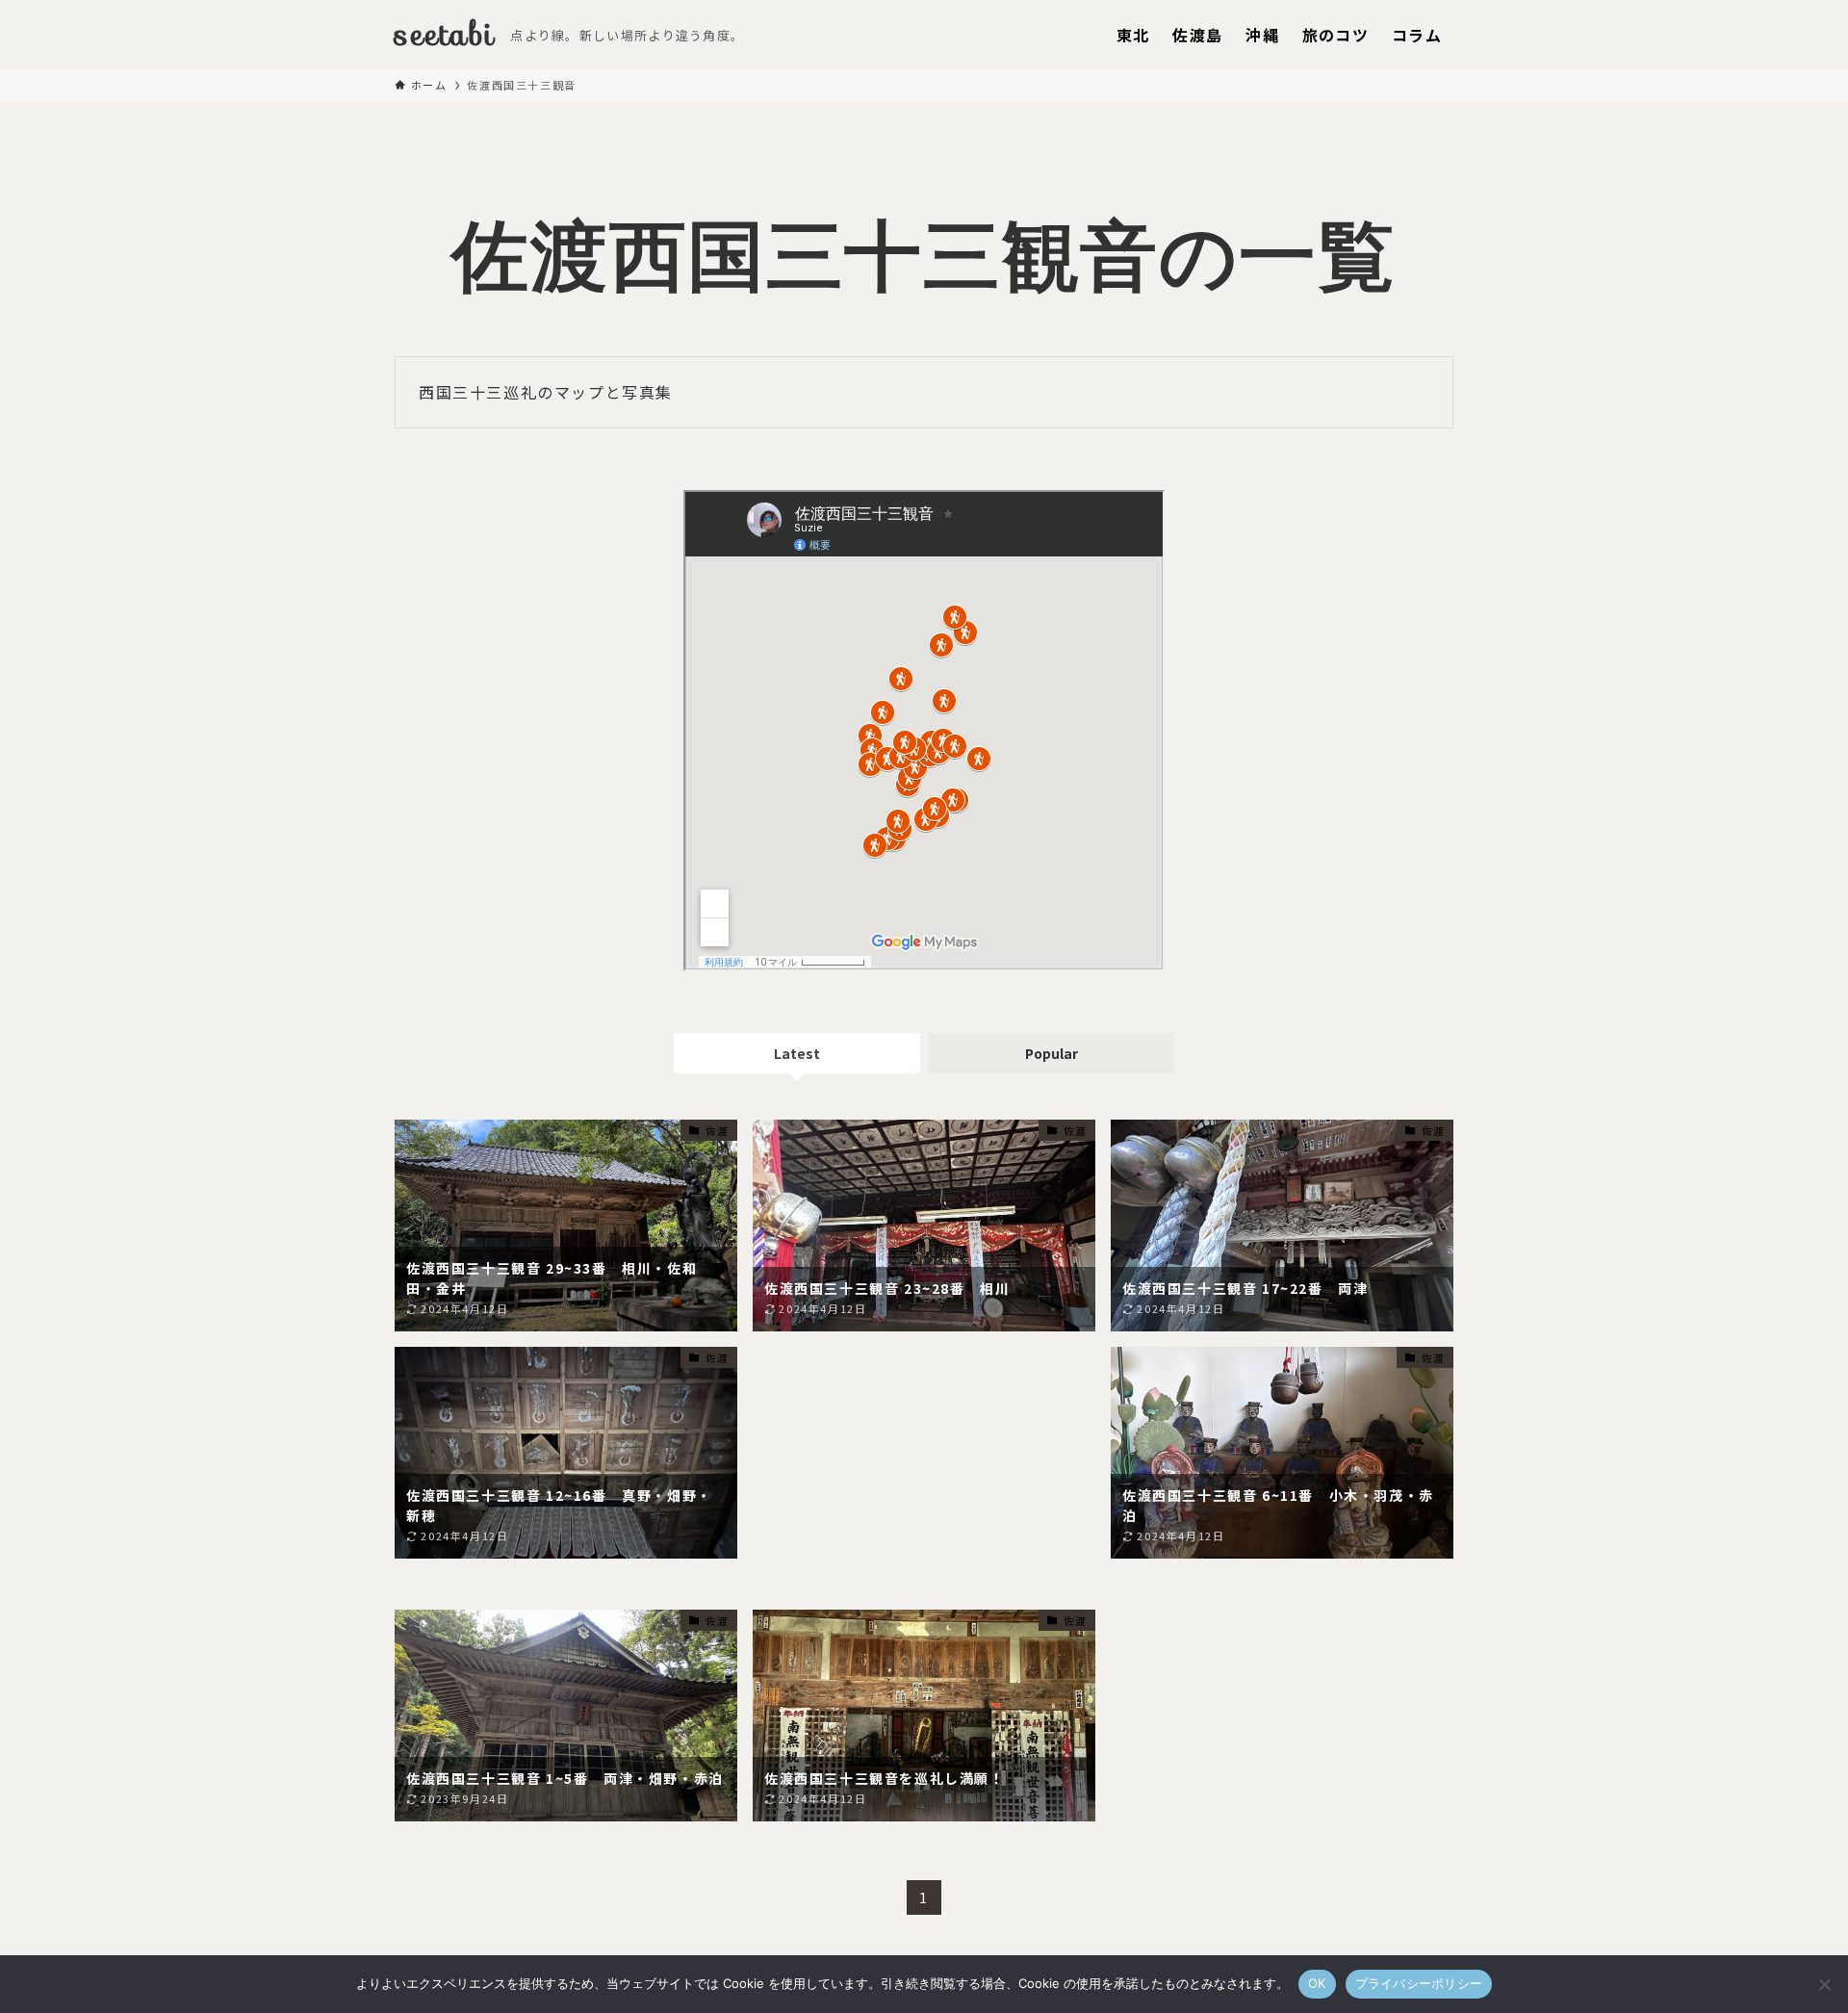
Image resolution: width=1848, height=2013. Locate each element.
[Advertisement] (924, 1471)
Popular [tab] (1052, 1053)
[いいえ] (1824, 1984)
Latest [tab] (797, 1053)
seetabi (445, 35)
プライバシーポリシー (1419, 1983)
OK (1317, 1983)
